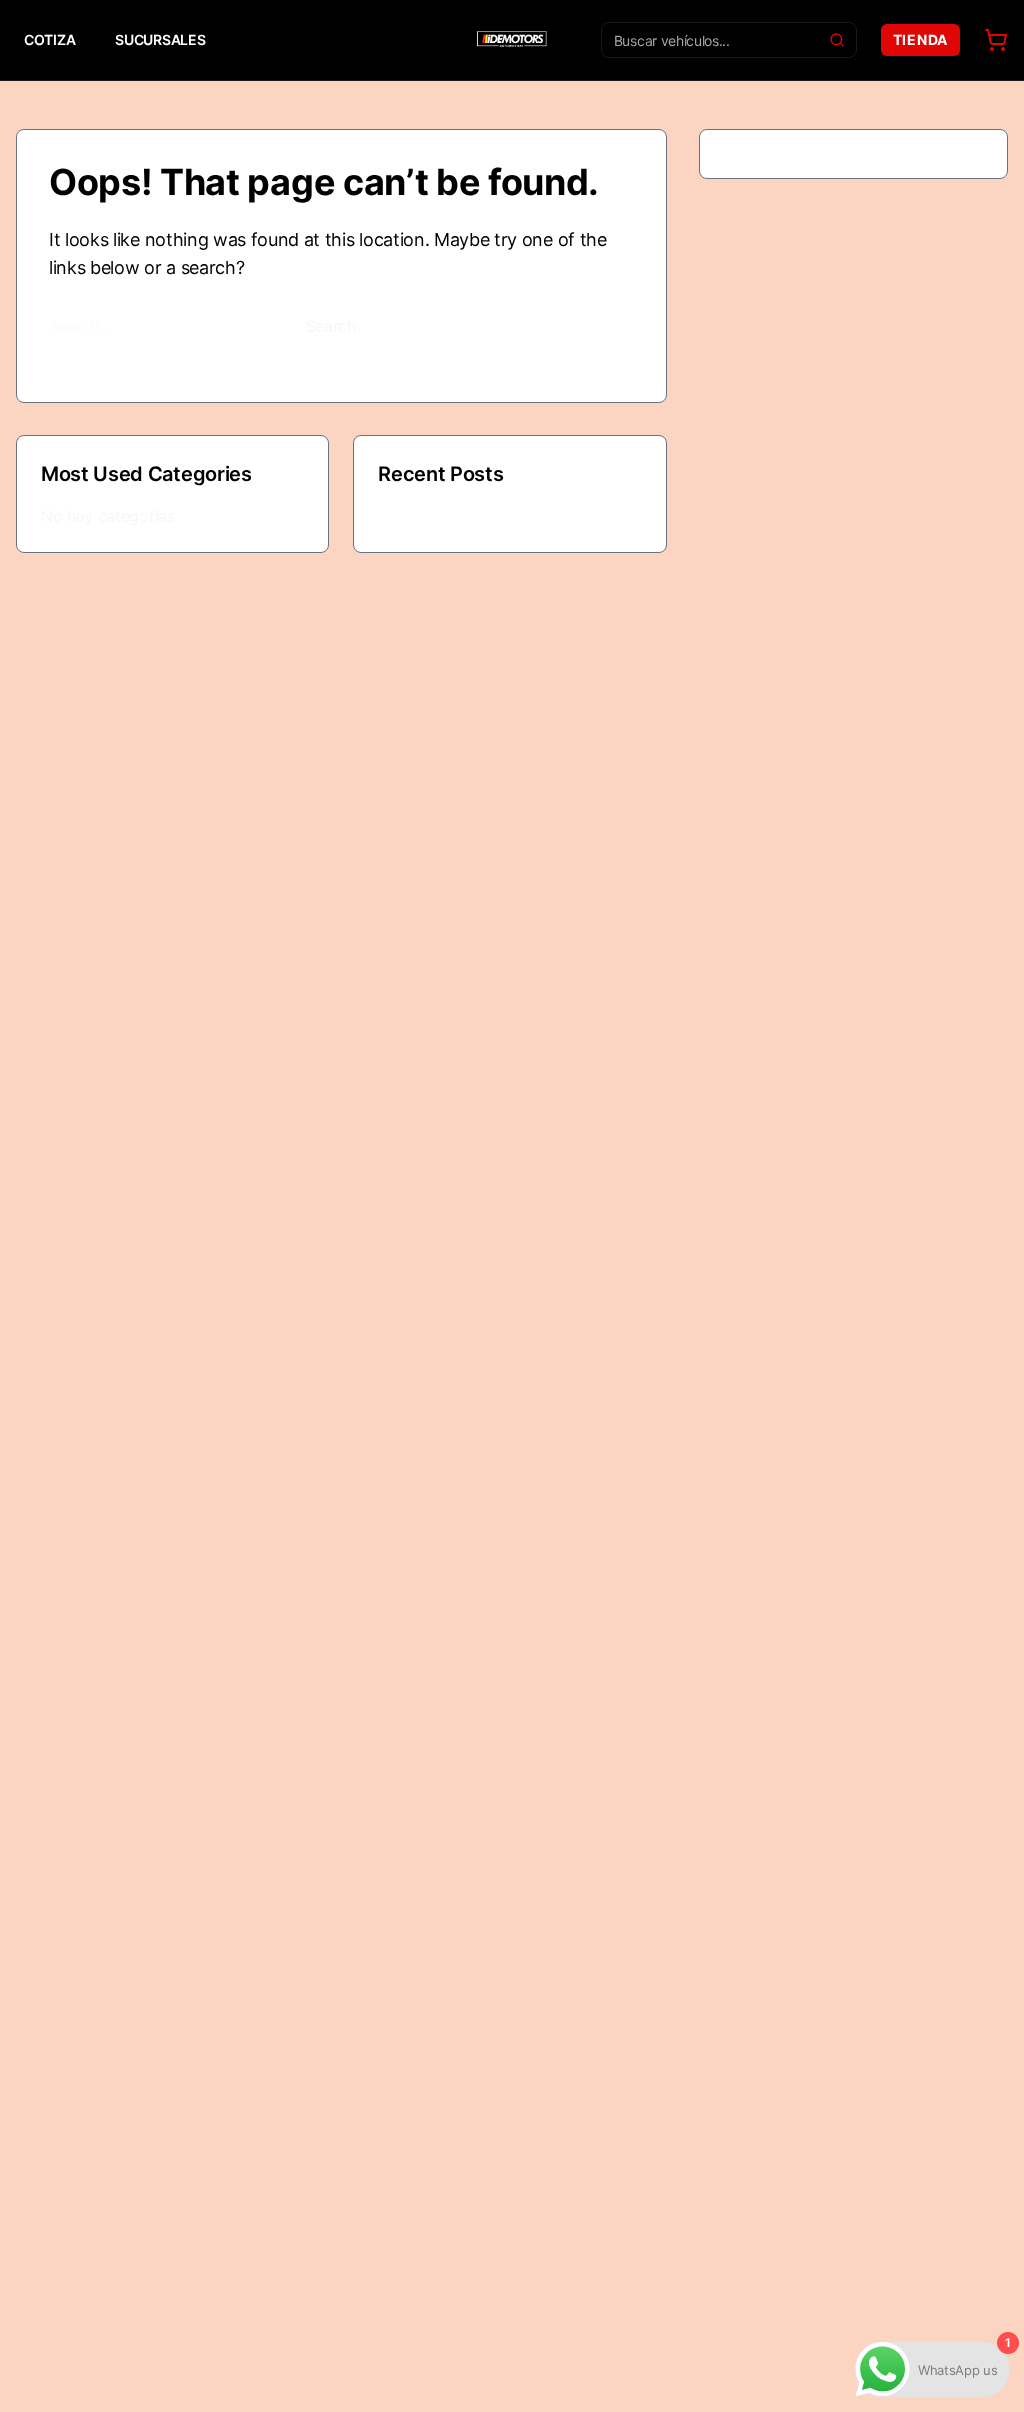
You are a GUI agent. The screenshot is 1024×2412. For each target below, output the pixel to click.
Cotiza (49, 39)
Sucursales (160, 39)
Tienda (920, 39)
